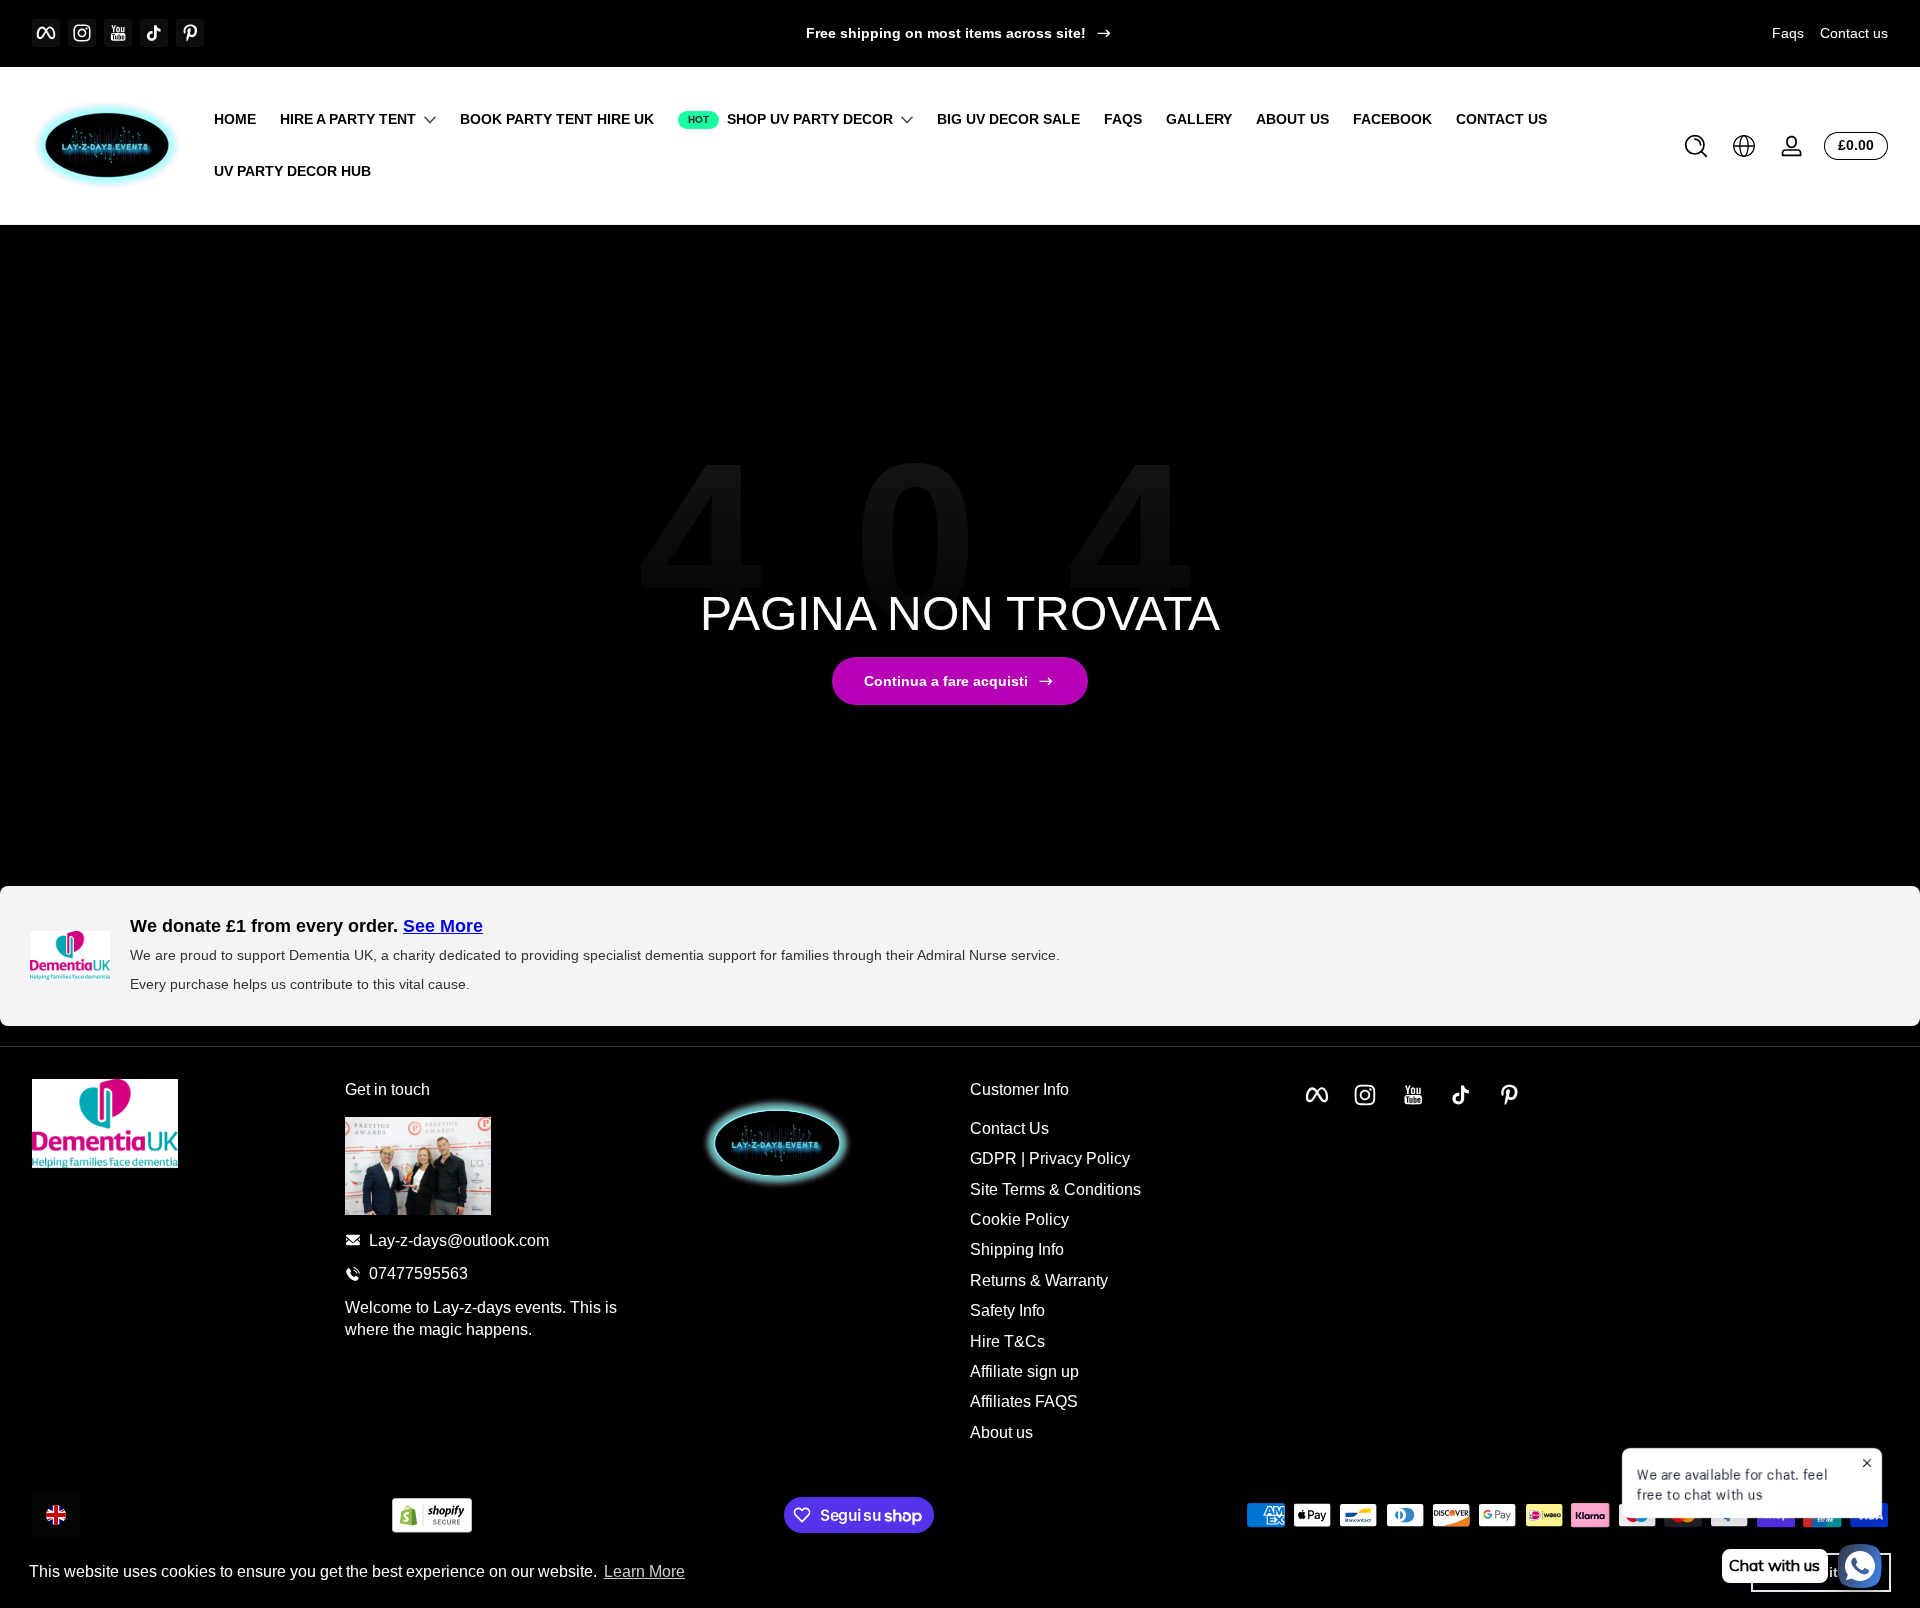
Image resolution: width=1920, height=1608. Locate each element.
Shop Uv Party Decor (810, 119)
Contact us (1854, 33)
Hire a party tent (348, 119)
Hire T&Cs (1007, 1340)
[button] (1696, 146)
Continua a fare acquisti (946, 681)
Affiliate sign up (1024, 1370)
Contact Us (1009, 1127)
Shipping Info (1017, 1249)
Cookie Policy (1019, 1218)
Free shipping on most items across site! (946, 33)
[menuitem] (1116, 1128)
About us (1001, 1431)
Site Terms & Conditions (1055, 1188)
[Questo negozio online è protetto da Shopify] (432, 1515)
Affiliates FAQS (1024, 1401)
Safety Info (1007, 1309)
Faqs (1788, 33)
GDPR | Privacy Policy (1050, 1158)
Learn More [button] (644, 1571)
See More (443, 926)
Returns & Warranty (1039, 1279)
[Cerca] (1696, 146)
